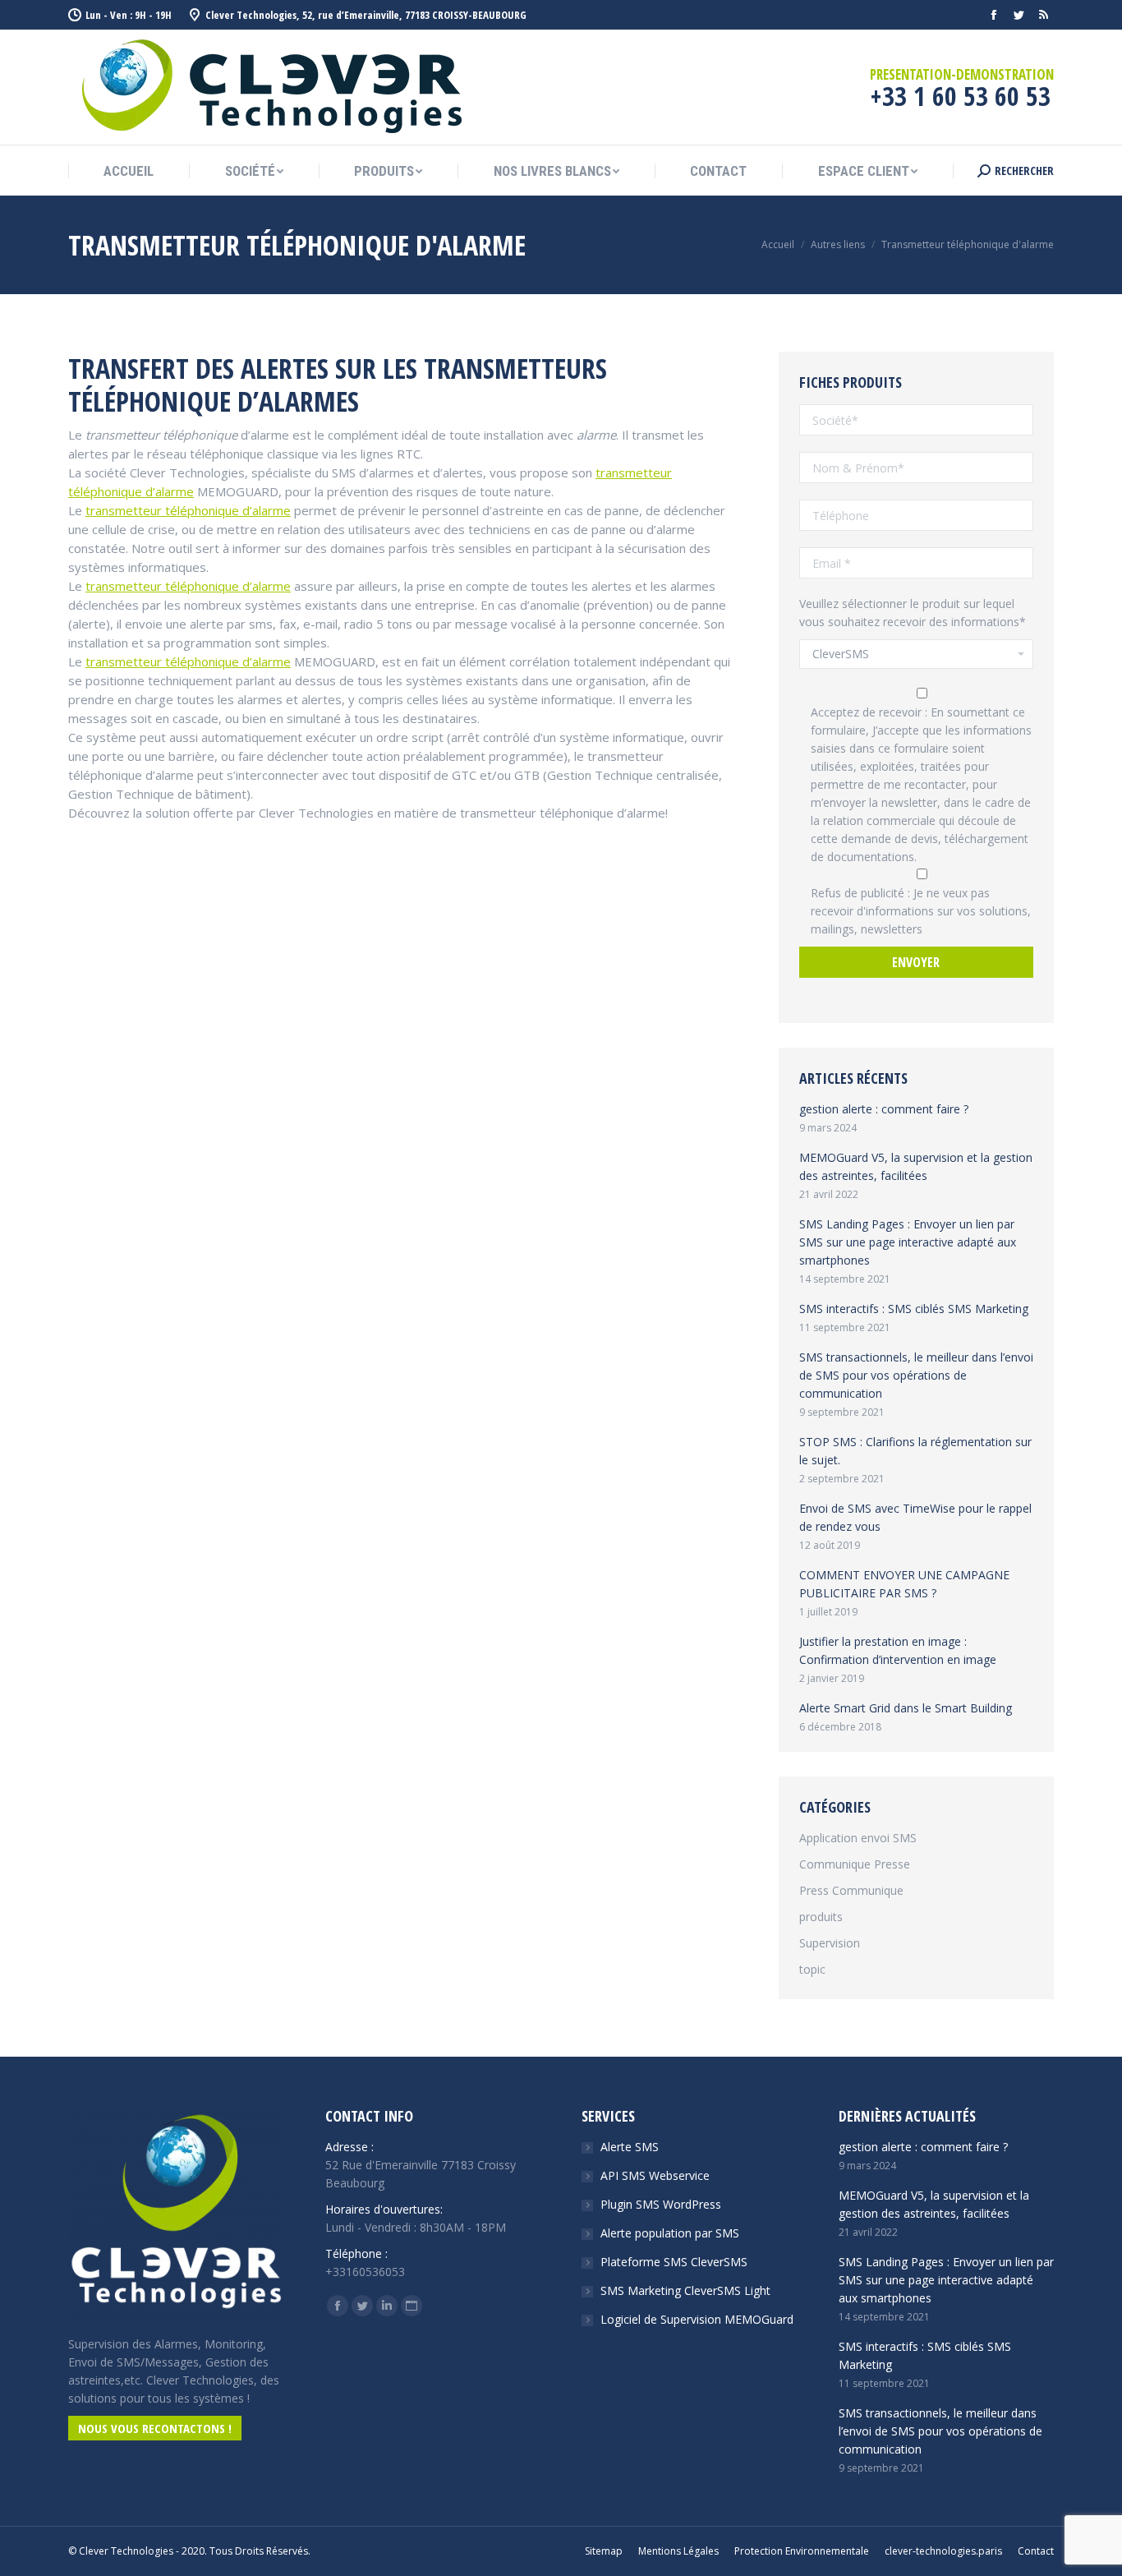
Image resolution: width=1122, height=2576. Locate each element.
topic (812, 1969)
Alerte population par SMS (670, 2233)
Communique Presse (855, 1864)
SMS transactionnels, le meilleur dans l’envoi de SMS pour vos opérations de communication (916, 1375)
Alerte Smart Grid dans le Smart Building (906, 1708)
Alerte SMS (630, 2147)
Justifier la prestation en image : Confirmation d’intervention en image (898, 1650)
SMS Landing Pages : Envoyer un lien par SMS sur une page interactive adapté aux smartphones (908, 1242)
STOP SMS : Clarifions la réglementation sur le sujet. (915, 1451)
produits (821, 1917)
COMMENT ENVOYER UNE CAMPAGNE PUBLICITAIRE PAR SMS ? (904, 1584)
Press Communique (851, 1890)
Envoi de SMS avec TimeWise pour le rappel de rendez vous (915, 1517)
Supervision (830, 1943)
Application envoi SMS (858, 1838)
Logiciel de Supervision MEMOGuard (697, 2319)
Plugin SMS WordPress (661, 2204)
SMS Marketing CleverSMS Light (685, 2290)
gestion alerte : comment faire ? (884, 1109)
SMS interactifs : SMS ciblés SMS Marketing (914, 1309)
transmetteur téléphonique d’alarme (188, 510)
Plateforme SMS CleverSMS (674, 2262)
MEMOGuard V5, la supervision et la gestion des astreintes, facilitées (916, 1166)
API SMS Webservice (655, 2175)
